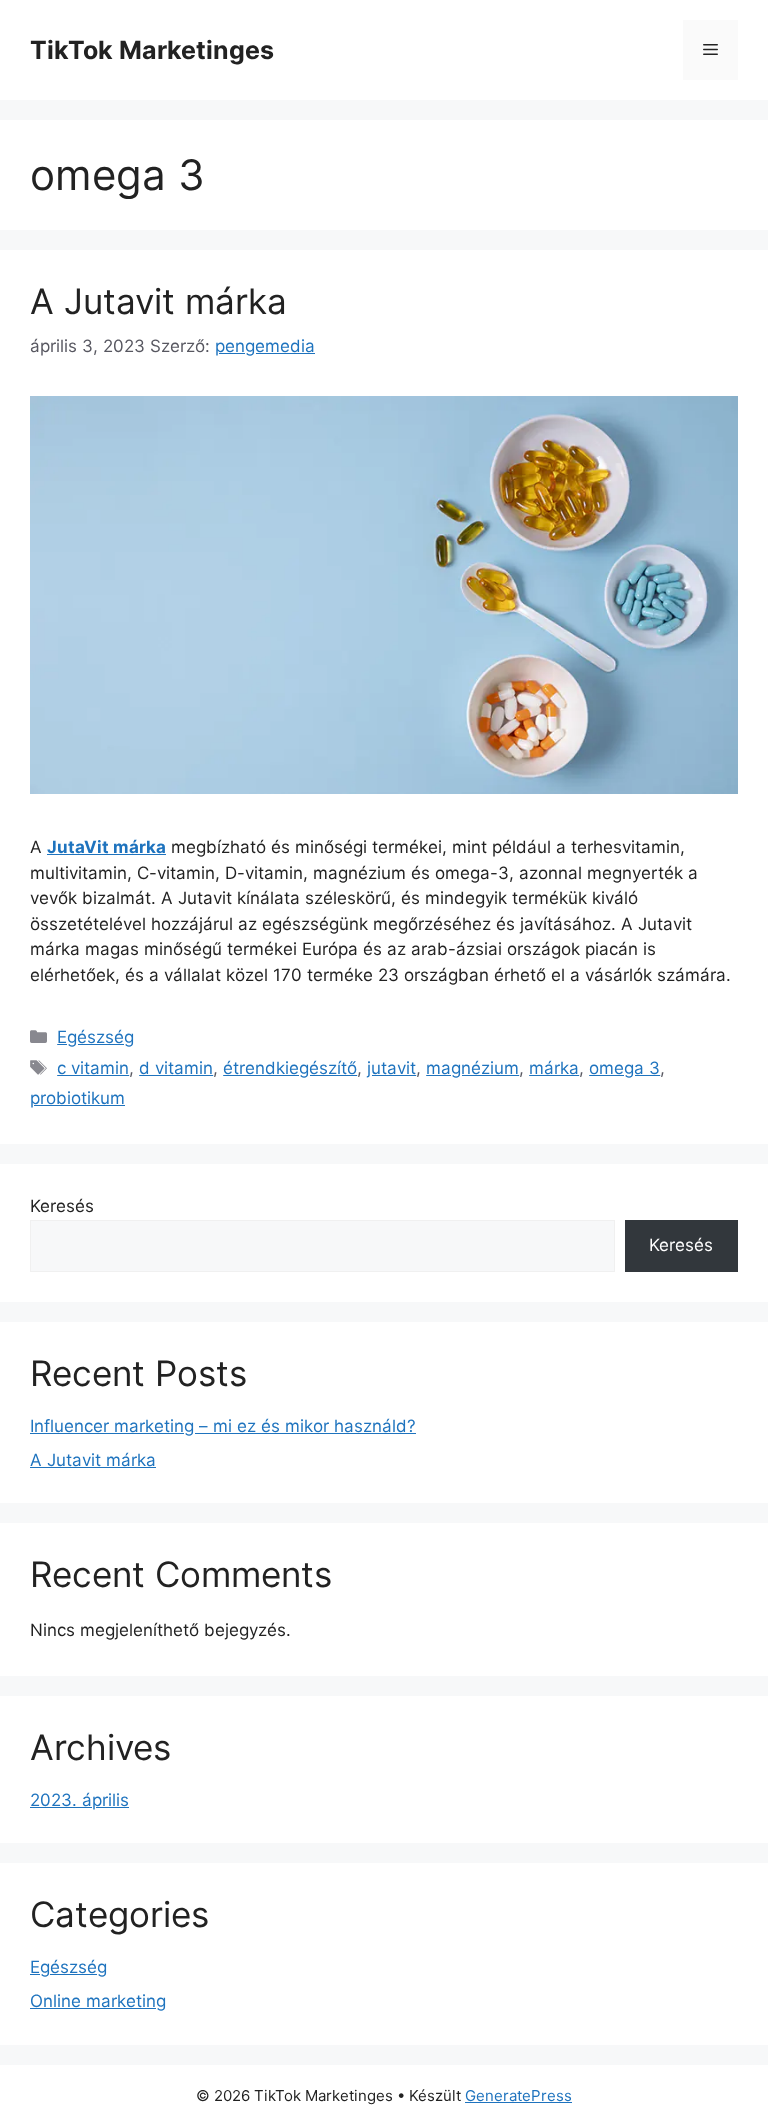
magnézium (472, 1068)
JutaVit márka (106, 847)
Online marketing (98, 2001)
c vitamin (93, 1068)
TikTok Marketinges (152, 50)
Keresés (62, 1206)
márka (554, 1068)
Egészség (95, 1037)
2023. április (79, 1800)
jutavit (391, 1068)
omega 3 (624, 1068)
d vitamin (176, 1068)
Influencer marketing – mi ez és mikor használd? (223, 1426)
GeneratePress (518, 2095)
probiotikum (77, 1098)
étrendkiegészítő (290, 1068)
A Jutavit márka (158, 301)
